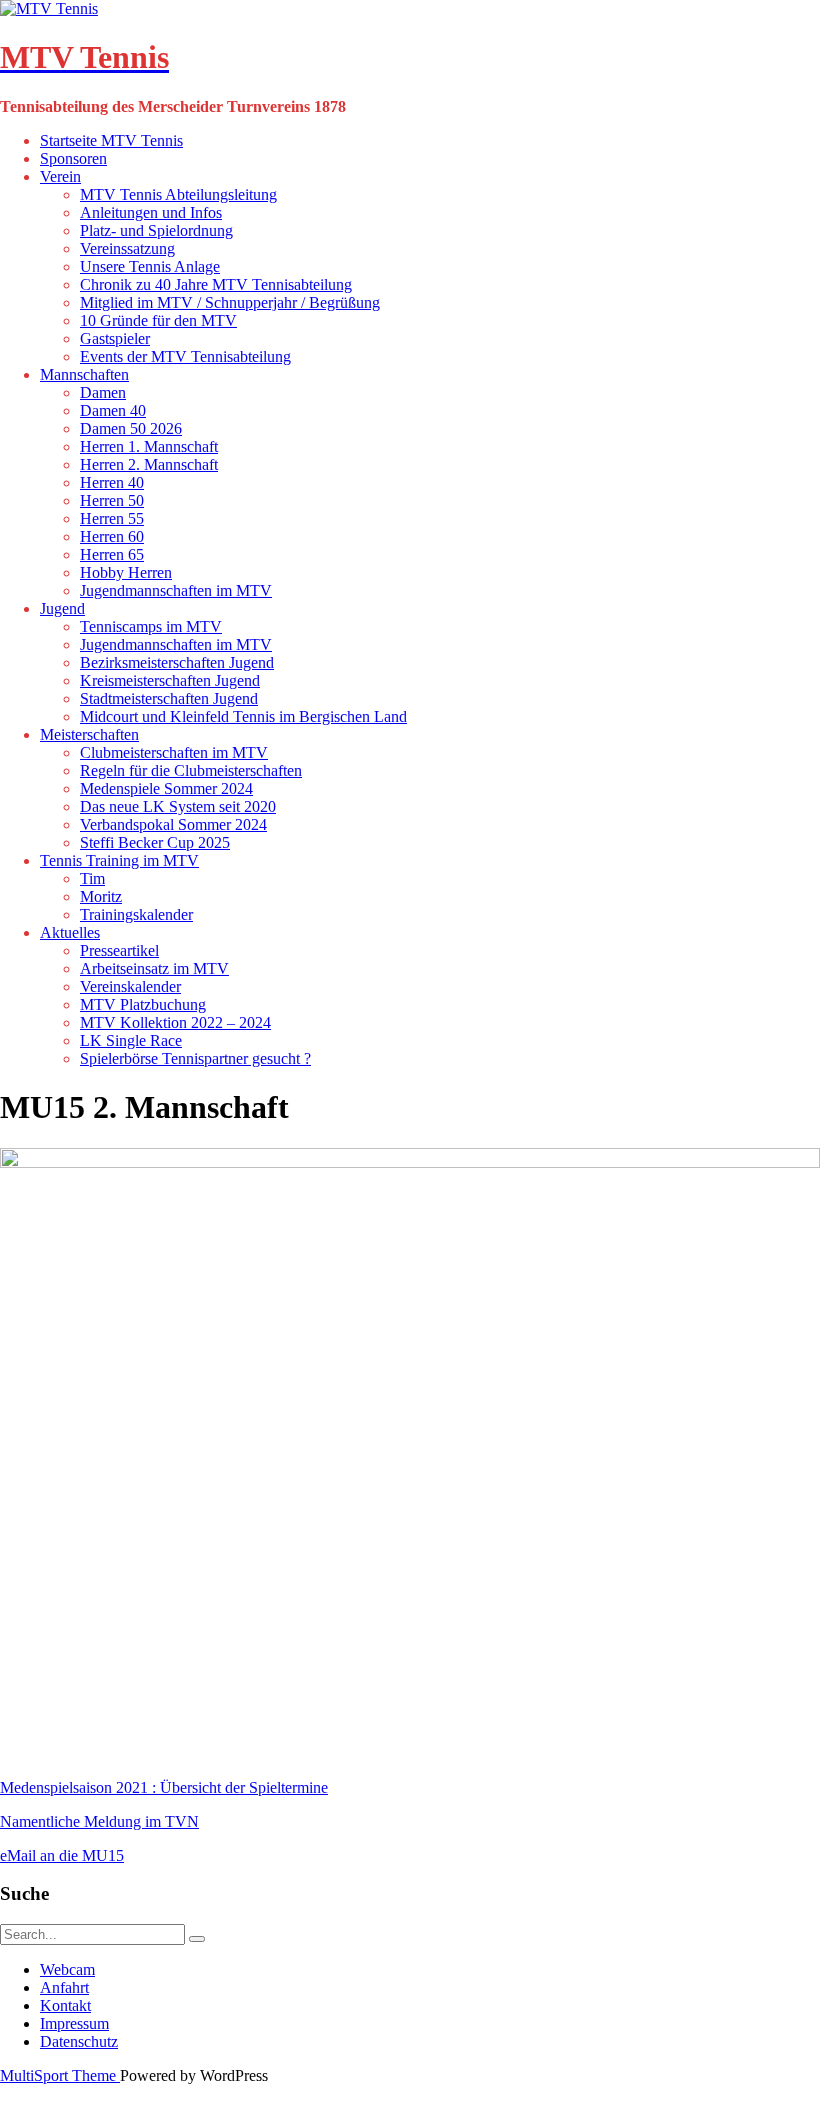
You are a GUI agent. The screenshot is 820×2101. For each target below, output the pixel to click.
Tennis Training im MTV (119, 860)
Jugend (62, 608)
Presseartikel (119, 950)
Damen (103, 392)
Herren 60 (112, 536)
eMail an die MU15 (62, 1855)
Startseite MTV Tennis (111, 140)
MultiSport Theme (60, 2075)
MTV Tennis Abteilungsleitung (178, 194)
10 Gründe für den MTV (158, 320)
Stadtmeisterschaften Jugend (169, 698)
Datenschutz (79, 2041)
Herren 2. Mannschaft (149, 464)
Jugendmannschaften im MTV (176, 590)
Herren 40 (112, 482)
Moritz (101, 896)
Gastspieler (115, 338)
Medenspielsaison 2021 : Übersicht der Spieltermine (164, 1787)
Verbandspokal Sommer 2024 (173, 824)
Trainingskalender (136, 914)
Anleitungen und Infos (151, 212)
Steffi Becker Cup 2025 (155, 842)
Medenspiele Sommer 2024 (166, 788)
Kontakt (65, 2005)
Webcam (67, 1969)
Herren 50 (112, 500)
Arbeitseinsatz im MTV (154, 968)
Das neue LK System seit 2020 (178, 806)
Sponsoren (73, 158)
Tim (92, 878)
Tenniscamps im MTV (151, 626)
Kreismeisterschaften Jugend (170, 680)
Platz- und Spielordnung (156, 230)
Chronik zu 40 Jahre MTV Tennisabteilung (216, 284)
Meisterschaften (89, 734)
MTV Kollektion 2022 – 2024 (175, 1022)
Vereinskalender (130, 986)
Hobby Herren (126, 572)
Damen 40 (113, 410)
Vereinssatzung (127, 248)
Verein (60, 176)
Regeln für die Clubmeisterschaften (191, 770)
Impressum (74, 2023)
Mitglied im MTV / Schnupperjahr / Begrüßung (230, 302)
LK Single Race (131, 1040)
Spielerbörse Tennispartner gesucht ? (195, 1058)
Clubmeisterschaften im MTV (174, 752)
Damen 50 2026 (131, 428)
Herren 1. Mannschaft (149, 446)
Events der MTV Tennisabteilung (185, 356)
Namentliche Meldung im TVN (99, 1821)
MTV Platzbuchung (143, 1004)
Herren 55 (112, 518)
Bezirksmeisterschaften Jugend (177, 662)
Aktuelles (70, 932)
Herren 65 (112, 554)
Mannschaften (84, 374)
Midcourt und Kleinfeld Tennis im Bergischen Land (243, 716)
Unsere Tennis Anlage (150, 266)
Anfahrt (64, 1987)
